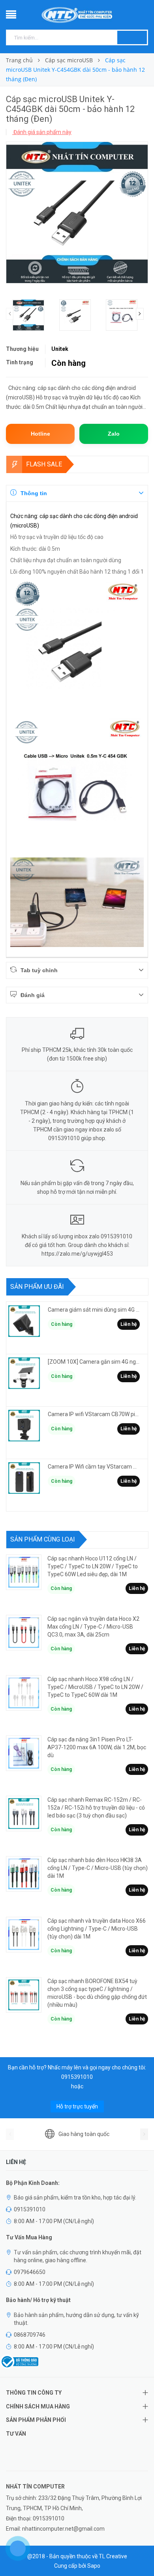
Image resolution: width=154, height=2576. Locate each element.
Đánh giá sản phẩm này (42, 132)
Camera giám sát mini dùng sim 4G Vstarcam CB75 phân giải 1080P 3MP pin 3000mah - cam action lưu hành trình (94, 1310)
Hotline (40, 434)
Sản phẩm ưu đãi (37, 1287)
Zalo (114, 434)
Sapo (94, 2566)
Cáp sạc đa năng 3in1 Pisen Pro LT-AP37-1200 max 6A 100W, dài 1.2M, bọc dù (97, 1747)
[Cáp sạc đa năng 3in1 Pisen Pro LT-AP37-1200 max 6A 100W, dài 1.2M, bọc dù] (24, 1753)
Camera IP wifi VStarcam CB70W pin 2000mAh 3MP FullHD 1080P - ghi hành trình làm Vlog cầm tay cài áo (94, 1414)
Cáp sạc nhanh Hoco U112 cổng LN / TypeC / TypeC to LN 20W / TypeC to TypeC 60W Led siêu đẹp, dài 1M (93, 1566)
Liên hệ (129, 1324)
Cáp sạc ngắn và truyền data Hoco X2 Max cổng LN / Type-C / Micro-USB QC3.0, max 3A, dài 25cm (93, 1627)
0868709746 (30, 2335)
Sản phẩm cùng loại (43, 1539)
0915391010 (77, 2077)
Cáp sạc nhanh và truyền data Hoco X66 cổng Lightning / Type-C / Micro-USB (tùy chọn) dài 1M (97, 1929)
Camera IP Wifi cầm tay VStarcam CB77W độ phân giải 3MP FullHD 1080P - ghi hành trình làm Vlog (94, 1467)
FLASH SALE (44, 464)
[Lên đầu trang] (138, 2552)
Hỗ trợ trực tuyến (77, 2106)
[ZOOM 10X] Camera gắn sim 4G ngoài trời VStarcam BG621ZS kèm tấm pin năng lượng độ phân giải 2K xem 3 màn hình (94, 1362)
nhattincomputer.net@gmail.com (63, 2529)
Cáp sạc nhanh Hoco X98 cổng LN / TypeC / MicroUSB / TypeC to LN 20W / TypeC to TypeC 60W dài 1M (95, 1687)
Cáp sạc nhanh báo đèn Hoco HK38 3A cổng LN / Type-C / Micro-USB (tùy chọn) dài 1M (98, 1868)
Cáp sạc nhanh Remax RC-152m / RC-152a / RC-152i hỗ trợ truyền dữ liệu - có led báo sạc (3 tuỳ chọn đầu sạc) (96, 1808)
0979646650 (30, 2272)
